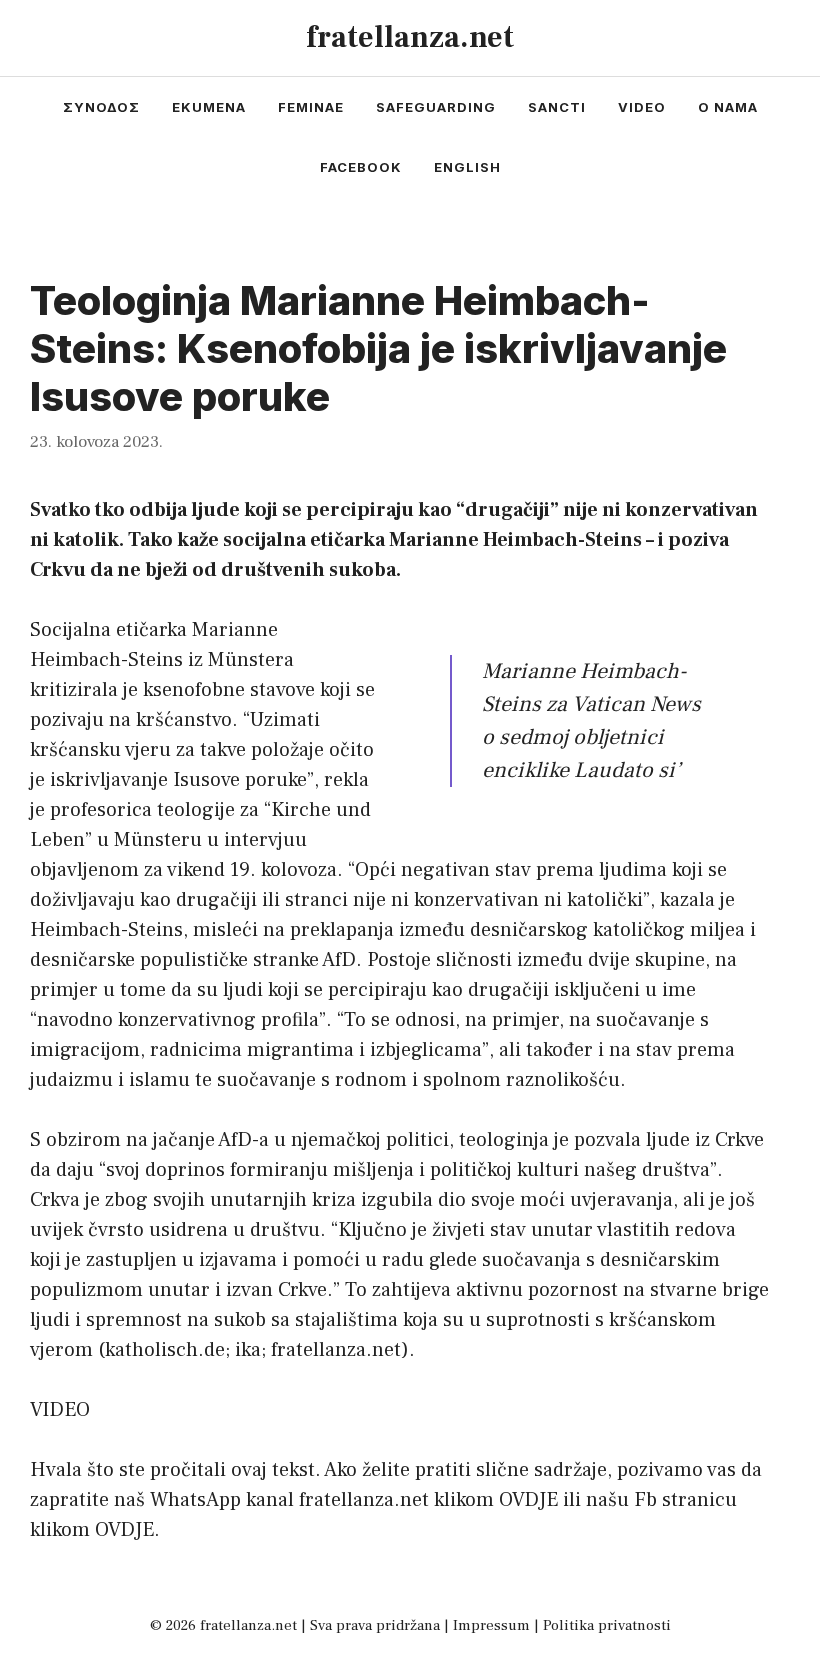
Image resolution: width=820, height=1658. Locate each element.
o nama (728, 107)
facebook (361, 167)
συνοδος (101, 107)
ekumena (209, 107)
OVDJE (528, 1500)
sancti (557, 107)
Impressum (491, 1625)
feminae (311, 107)
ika (248, 1350)
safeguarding (436, 107)
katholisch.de (165, 1350)
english (467, 167)
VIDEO (60, 1410)
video (642, 107)
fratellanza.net (410, 37)
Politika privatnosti (607, 1625)
